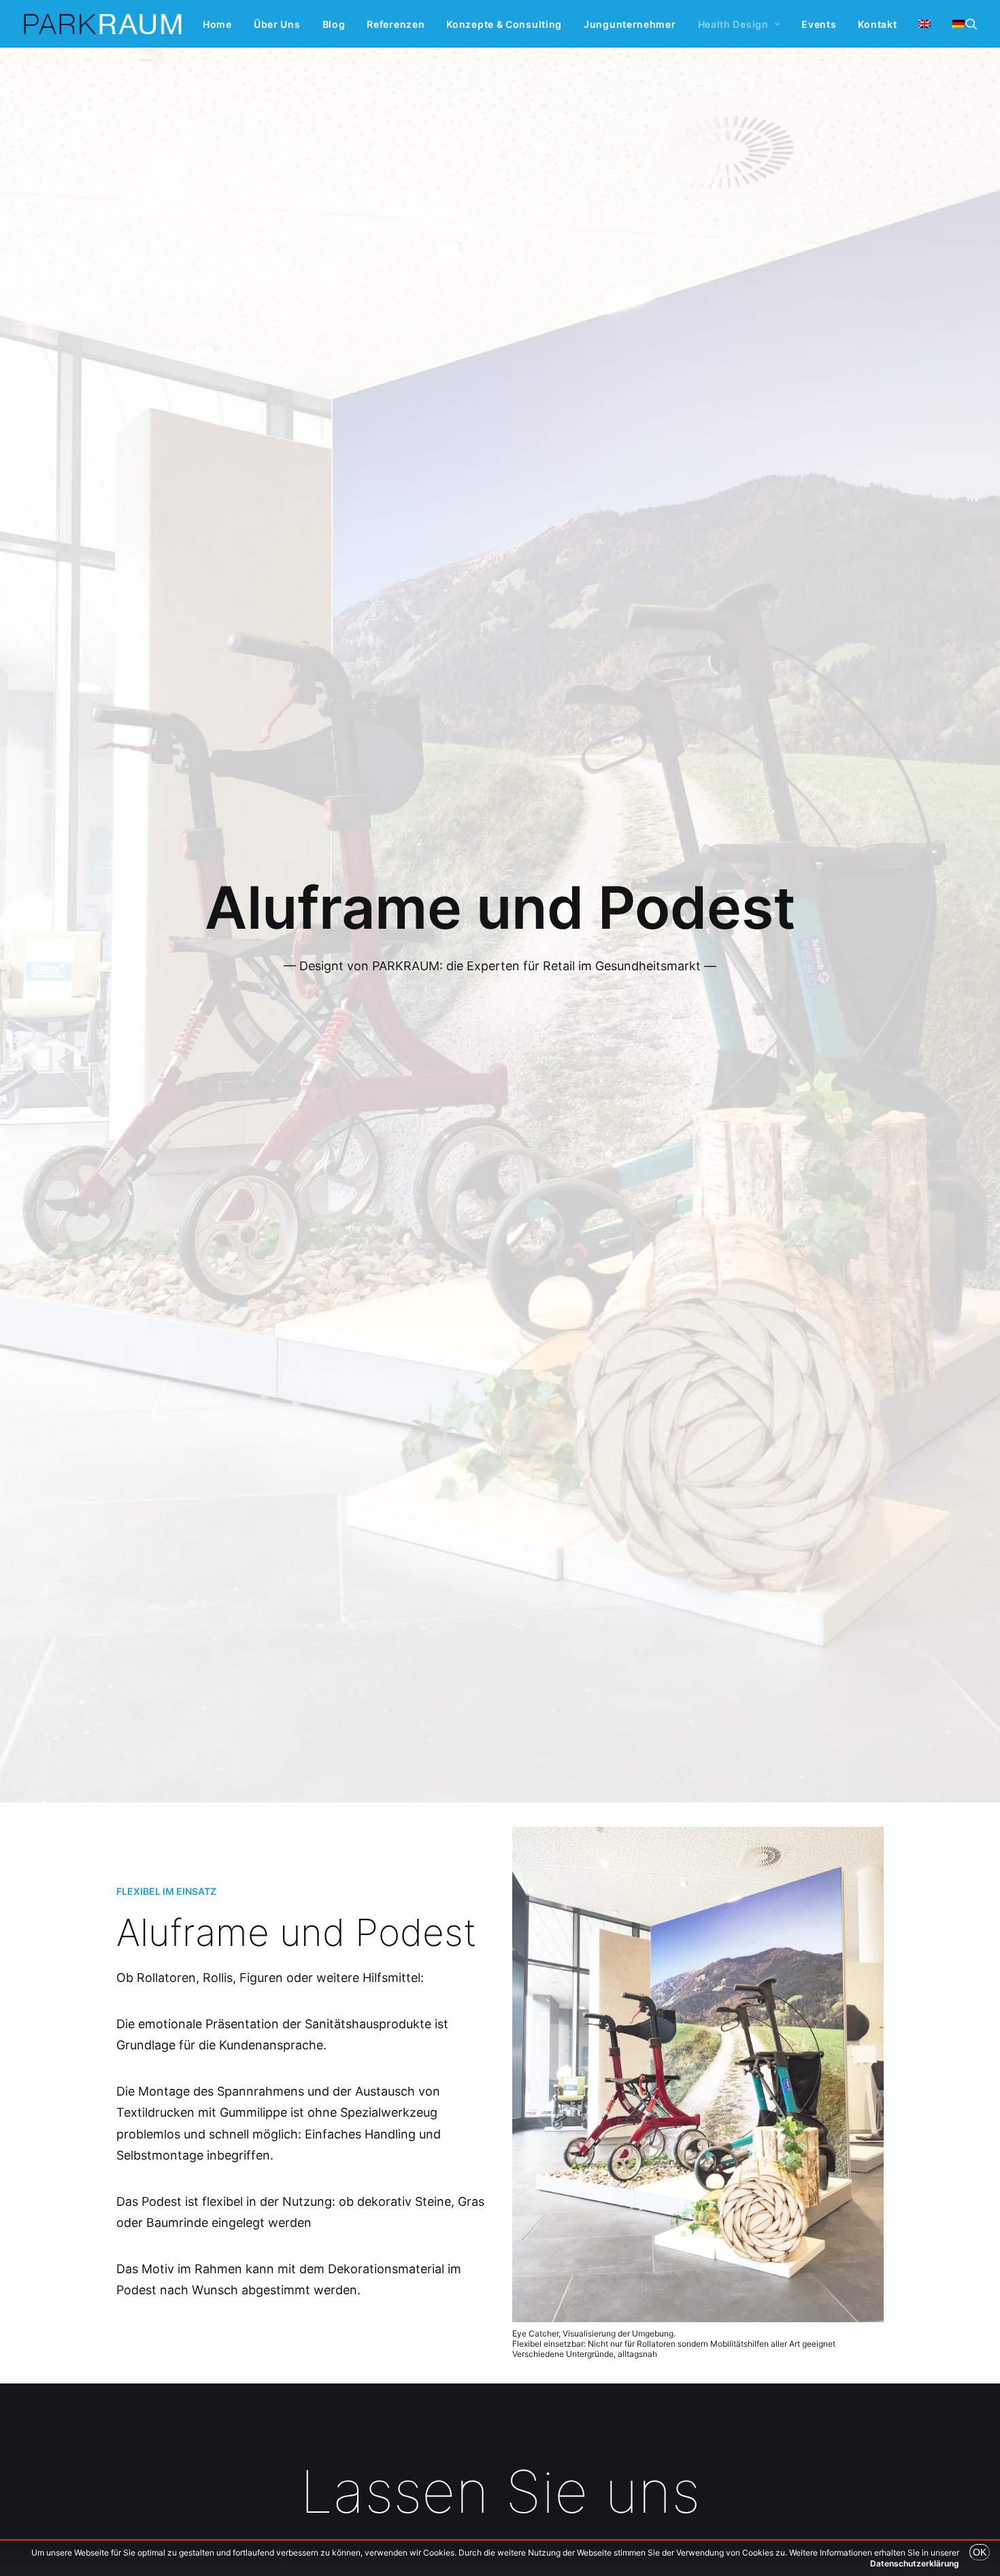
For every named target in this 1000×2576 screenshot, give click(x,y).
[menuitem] (217, 24)
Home (217, 24)
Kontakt (877, 24)
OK (980, 2552)
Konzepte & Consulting (504, 24)
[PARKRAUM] (103, 24)
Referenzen (396, 24)
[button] (971, 24)
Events (819, 24)
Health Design (733, 24)
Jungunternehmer (630, 24)
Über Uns (277, 24)
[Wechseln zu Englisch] (924, 24)
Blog (334, 24)
